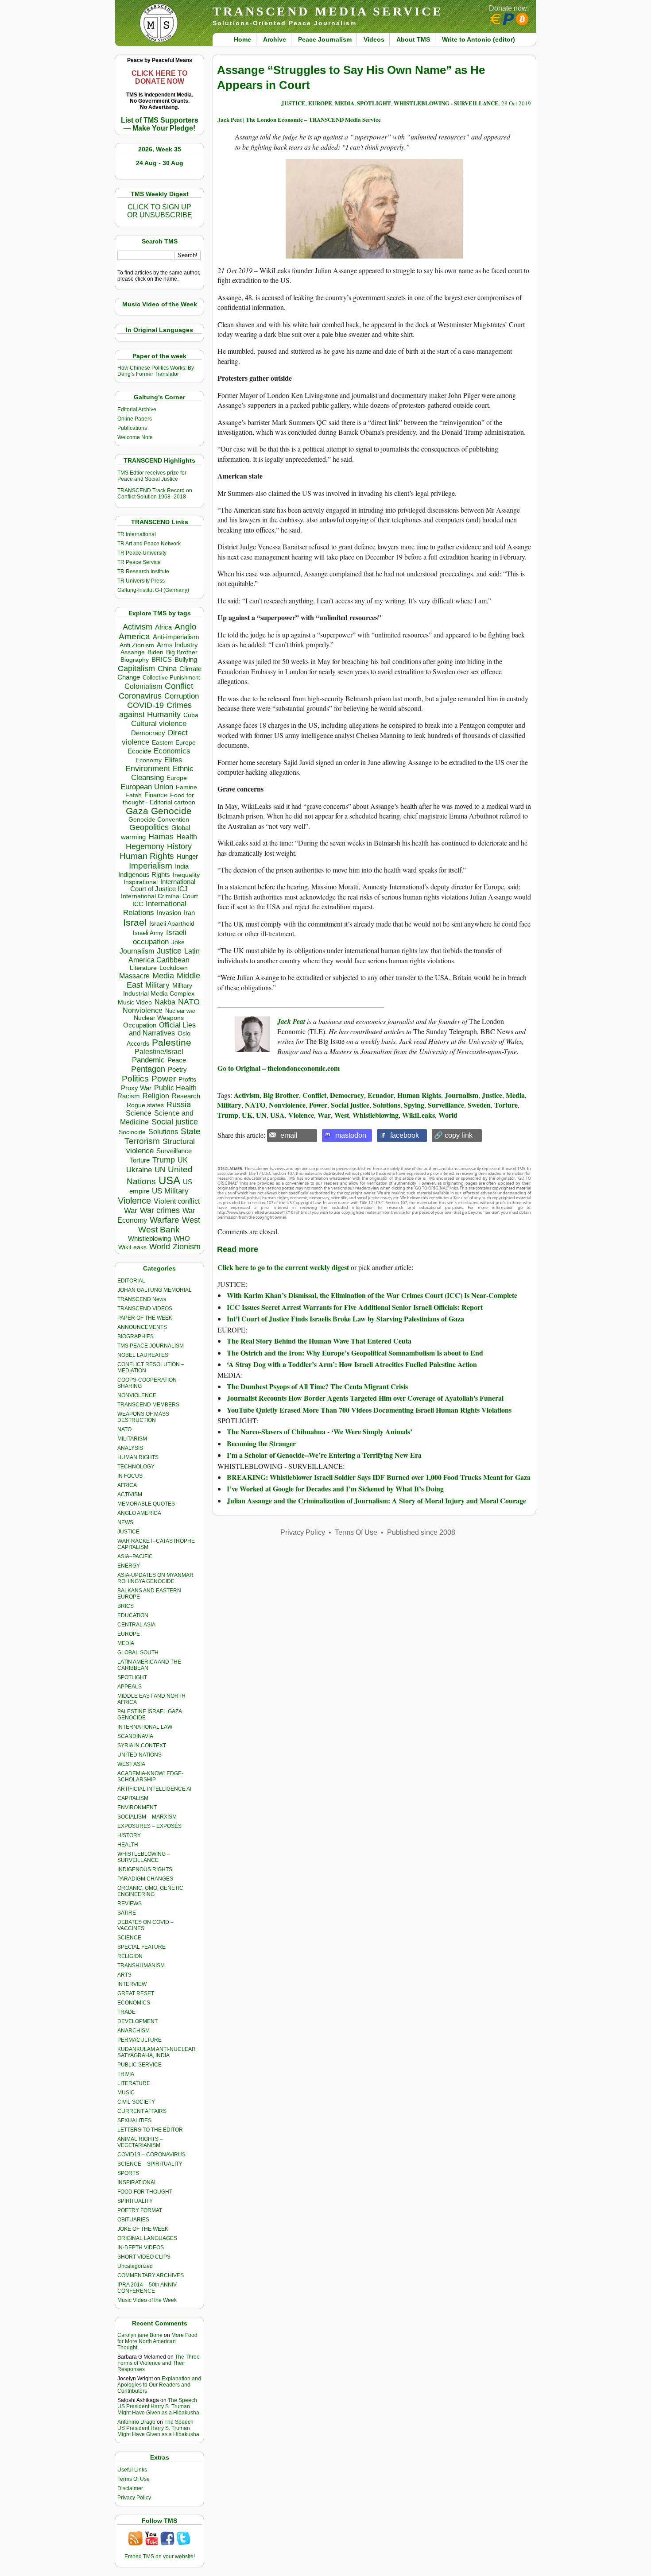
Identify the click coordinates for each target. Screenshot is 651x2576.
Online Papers (135, 419)
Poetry (177, 1070)
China (167, 669)
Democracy (148, 733)
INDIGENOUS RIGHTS (145, 1869)
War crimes (160, 1210)
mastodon (351, 1135)
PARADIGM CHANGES (145, 1879)
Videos (374, 39)
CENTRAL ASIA (136, 1625)
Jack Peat (291, 1021)
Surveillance (174, 1151)
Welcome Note (135, 437)
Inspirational (141, 882)
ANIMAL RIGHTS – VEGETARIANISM (140, 2142)
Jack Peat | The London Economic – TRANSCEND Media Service (299, 119)
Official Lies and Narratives (163, 1029)
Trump (164, 1160)
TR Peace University (142, 553)
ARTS (124, 1975)
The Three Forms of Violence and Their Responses (159, 2363)
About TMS (413, 39)
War (131, 1211)
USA (169, 1180)
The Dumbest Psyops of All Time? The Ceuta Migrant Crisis (317, 1386)
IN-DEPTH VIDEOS (141, 2248)
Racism (129, 1096)
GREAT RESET (136, 1993)
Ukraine (139, 1170)
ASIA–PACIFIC (135, 1556)
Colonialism (143, 686)
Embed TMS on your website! (160, 2557)
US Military (170, 1191)
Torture (140, 1160)
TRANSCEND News (142, 1299)
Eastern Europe (174, 743)
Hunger (187, 857)
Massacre (134, 976)
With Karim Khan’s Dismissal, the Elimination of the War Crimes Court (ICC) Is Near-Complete (372, 1295)
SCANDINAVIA (135, 1736)
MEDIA (126, 1643)
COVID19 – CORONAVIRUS (151, 2155)
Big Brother (182, 652)
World (160, 1247)
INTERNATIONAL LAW (145, 1727)
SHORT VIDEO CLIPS (144, 2257)
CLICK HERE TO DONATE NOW (159, 77)
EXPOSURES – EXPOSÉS (149, 1826)
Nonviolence (143, 1010)
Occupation (140, 1025)
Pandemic (148, 1060)
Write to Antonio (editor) (479, 39)
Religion (156, 1096)
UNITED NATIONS (139, 1755)
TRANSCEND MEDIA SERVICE (328, 11)
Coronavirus (140, 696)
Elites (173, 760)
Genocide (171, 811)
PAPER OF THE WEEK (145, 1318)
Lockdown (174, 968)
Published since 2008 (421, 1532)
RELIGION (130, 1956)
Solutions (163, 1132)
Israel (135, 922)
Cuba (191, 715)
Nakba (165, 1002)
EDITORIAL (131, 1281)
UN (160, 1170)
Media (163, 976)
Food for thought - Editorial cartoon (159, 799)
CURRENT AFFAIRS (142, 2111)
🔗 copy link (453, 1135)
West (191, 1220)
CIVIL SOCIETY (136, 2102)
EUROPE (129, 1634)
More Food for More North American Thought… (157, 2341)
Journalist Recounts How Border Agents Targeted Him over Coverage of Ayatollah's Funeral (365, 1398)
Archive (275, 39)
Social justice (175, 1122)
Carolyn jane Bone (140, 2335)
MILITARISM (132, 1439)
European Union (147, 787)
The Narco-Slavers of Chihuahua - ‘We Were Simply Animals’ (320, 1431)
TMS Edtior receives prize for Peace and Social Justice (152, 476)
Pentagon (148, 1069)
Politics (135, 1079)
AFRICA (127, 1485)
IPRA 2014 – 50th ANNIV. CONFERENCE (147, 2288)
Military (157, 985)
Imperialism (151, 866)
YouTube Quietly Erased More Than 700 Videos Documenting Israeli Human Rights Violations (369, 1410)
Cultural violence (159, 724)
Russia (179, 1105)
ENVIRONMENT (137, 1807)
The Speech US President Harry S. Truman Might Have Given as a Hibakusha (158, 2406)
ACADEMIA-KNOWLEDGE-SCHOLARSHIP (150, 1777)
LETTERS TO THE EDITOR (150, 2130)
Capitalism (136, 668)
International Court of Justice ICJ (163, 885)
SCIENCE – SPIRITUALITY (150, 2164)
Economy (149, 760)
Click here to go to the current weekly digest (283, 1267)
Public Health (175, 1088)
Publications (132, 428)
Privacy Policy (134, 2498)
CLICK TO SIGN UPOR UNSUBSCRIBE (160, 211)
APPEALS (130, 1687)
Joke (178, 942)
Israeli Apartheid (172, 923)
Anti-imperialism (176, 637)
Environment (148, 769)
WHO (182, 1238)
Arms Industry (177, 645)
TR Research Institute (143, 572)
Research (186, 1096)
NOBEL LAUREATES (143, 1355)
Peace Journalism (325, 39)
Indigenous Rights (144, 875)
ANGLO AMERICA (139, 1513)
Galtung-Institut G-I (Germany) (153, 590)
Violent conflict (177, 1201)
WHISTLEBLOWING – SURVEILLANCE (144, 1857)
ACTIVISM (130, 1495)
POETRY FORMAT (140, 2210)
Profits (187, 1079)
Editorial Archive (137, 409)
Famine (186, 787)
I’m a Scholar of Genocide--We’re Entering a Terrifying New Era (324, 1455)
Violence (134, 1201)
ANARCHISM (134, 2031)
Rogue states (145, 1105)
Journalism (137, 951)
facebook (405, 1135)
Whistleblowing (149, 1238)
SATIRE (127, 1913)
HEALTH (128, 1845)
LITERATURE (134, 2083)
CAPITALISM (133, 1798)
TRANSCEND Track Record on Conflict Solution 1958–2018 (155, 494)
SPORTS (128, 2173)
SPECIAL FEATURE (141, 1947)
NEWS (125, 1522)
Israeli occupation (160, 937)
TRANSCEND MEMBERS (148, 1405)
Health (187, 837)
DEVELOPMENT (138, 2021)
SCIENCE (129, 1938)
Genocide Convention (159, 820)
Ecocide (139, 751)
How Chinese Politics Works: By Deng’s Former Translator (156, 371)
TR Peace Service (139, 562)
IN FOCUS (130, 1476)
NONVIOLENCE (137, 1395)
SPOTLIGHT (132, 1677)
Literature (143, 968)
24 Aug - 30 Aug (160, 163)
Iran (189, 913)
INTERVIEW (132, 1984)
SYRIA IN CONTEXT (142, 1746)
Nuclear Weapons (159, 1018)
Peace (177, 1060)
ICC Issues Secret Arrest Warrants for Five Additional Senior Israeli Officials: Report (355, 1307)
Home (242, 39)
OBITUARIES (133, 2220)
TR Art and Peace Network (149, 544)
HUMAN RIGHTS (138, 1457)
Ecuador (381, 1095)
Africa (163, 627)
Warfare (165, 1220)
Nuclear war (180, 1011)
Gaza (137, 811)
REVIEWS (130, 1904)
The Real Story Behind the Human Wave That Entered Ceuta (319, 1341)
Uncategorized (135, 2266)
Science (139, 1113)
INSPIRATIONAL (137, 2182)
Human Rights (147, 856)
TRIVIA (126, 2074)
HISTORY (129, 1835)
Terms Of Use (134, 2479)
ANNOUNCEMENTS (142, 1327)
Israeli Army (148, 933)
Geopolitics (149, 827)
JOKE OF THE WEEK (143, 2229)
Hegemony (145, 846)
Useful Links (132, 2470)
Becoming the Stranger (261, 1443)
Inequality (186, 875)
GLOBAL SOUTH (138, 1653)
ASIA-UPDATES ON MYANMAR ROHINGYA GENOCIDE (155, 1578)
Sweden (479, 1105)
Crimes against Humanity (155, 710)
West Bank (159, 1230)
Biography (135, 660)
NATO (189, 1002)
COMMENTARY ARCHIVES (151, 2275)
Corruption (182, 696)
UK (183, 1160)
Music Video (135, 1002)
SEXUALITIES (134, 2120)
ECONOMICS (134, 2003)
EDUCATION (133, 1615)
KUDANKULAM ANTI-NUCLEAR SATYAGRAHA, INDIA (157, 2052)
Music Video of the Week (147, 2300)
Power (164, 1079)
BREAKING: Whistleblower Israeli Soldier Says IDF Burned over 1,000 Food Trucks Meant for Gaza (379, 1477)
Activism (138, 627)
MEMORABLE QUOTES (146, 1504)
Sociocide (132, 1132)
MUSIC (126, 2093)
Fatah (134, 795)
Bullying (186, 660)
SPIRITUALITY (135, 2201)
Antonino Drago (136, 2422)
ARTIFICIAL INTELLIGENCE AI (154, 1789)
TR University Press (141, 581)
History (179, 846)
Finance (156, 795)
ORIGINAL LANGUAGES (147, 2238)
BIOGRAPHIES (136, 1336)
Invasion (169, 913)
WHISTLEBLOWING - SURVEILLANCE (446, 103)
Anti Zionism (137, 645)
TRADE (126, 2012)
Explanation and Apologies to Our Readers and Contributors (159, 2385)
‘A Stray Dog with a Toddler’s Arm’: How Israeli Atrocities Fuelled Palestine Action (352, 1364)
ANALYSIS (130, 1448)
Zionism (187, 1247)
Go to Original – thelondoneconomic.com (279, 1068)
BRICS (162, 659)
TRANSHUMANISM (141, 1966)
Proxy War (136, 1088)
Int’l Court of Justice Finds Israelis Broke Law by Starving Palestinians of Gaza (345, 1319)
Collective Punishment (171, 678)
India (182, 866)
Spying (414, 1105)
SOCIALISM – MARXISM (147, 1817)
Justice (169, 951)
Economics (172, 751)
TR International (137, 534)
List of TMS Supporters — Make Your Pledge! (160, 124)
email (289, 1135)
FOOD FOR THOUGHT (145, 2192)
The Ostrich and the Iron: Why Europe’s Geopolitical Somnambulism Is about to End (355, 1353)
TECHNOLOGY (136, 1467)
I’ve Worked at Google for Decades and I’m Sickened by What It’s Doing (335, 1489)
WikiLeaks (132, 1247)
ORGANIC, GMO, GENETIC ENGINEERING (150, 1891)
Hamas (161, 837)
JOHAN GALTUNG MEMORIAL (155, 1290)
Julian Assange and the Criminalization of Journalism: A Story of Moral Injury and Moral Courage (376, 1500)
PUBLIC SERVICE (139, 2065)
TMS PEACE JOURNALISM (151, 1346)
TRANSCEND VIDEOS (145, 1309)
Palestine (172, 1042)
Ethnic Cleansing (163, 773)
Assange (133, 652)
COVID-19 (145, 705)
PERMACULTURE (139, 2040)
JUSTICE (293, 103)
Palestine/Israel (159, 1052)
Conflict (179, 686)
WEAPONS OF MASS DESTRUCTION (143, 1417)
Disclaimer (130, 2488)
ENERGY (129, 1566)
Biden (155, 652)
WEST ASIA (131, 1764)
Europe (177, 778)
